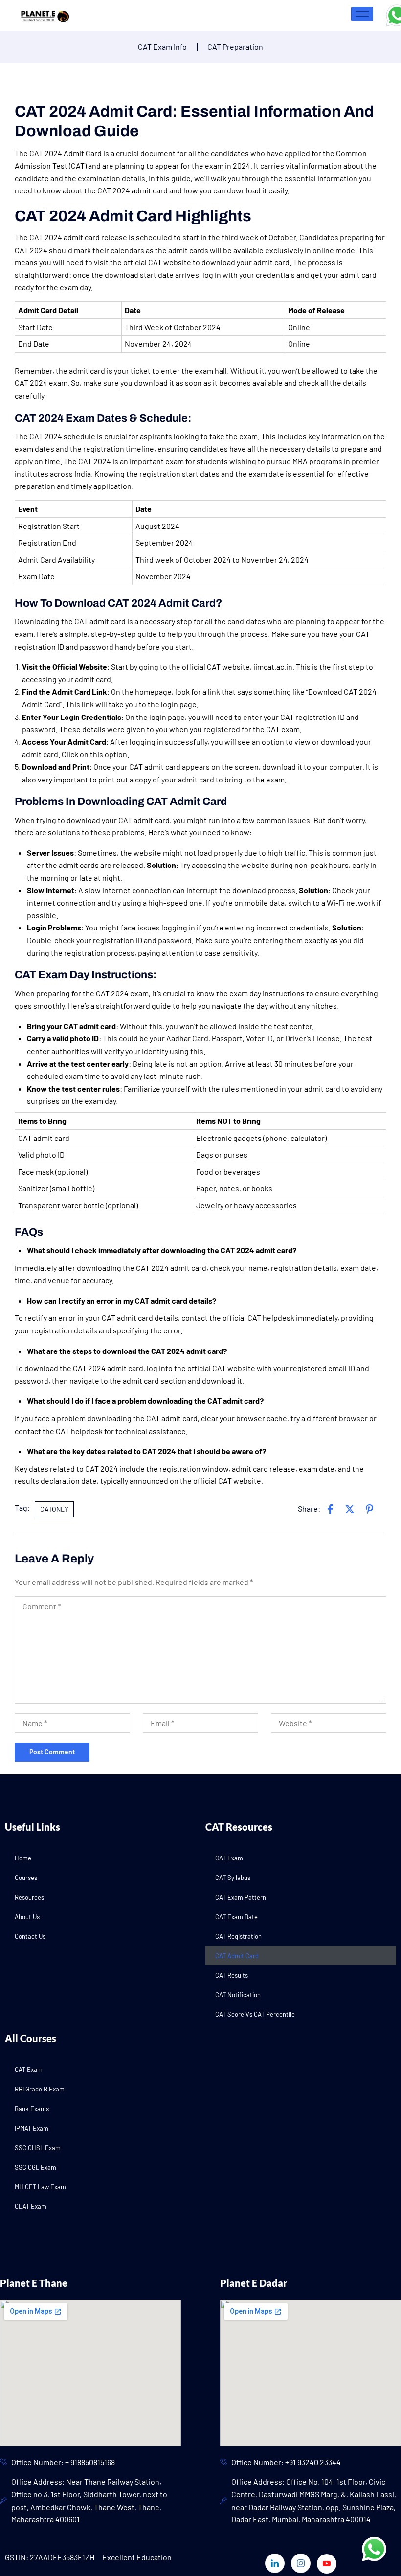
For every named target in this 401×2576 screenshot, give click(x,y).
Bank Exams (32, 2109)
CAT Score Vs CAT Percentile (255, 2014)
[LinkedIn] (369, 1509)
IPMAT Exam (32, 2128)
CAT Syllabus (233, 1878)
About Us (27, 1917)
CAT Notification (238, 1995)
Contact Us (30, 1936)
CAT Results (232, 1975)
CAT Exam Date (236, 1917)
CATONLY (54, 1509)
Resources (29, 1897)
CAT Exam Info (162, 47)
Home (23, 1858)
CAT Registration (238, 1936)
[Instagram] (301, 2563)
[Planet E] (42, 14)
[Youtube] (327, 2564)
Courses (26, 1878)
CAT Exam (229, 1858)
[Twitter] (350, 1509)
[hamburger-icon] (362, 14)
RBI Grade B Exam (40, 2089)
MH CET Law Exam (40, 2187)
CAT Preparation (235, 47)
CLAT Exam (31, 2206)
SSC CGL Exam (35, 2167)
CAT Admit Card (237, 1956)
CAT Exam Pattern (241, 1897)
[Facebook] (330, 1509)
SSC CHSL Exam (38, 2148)
